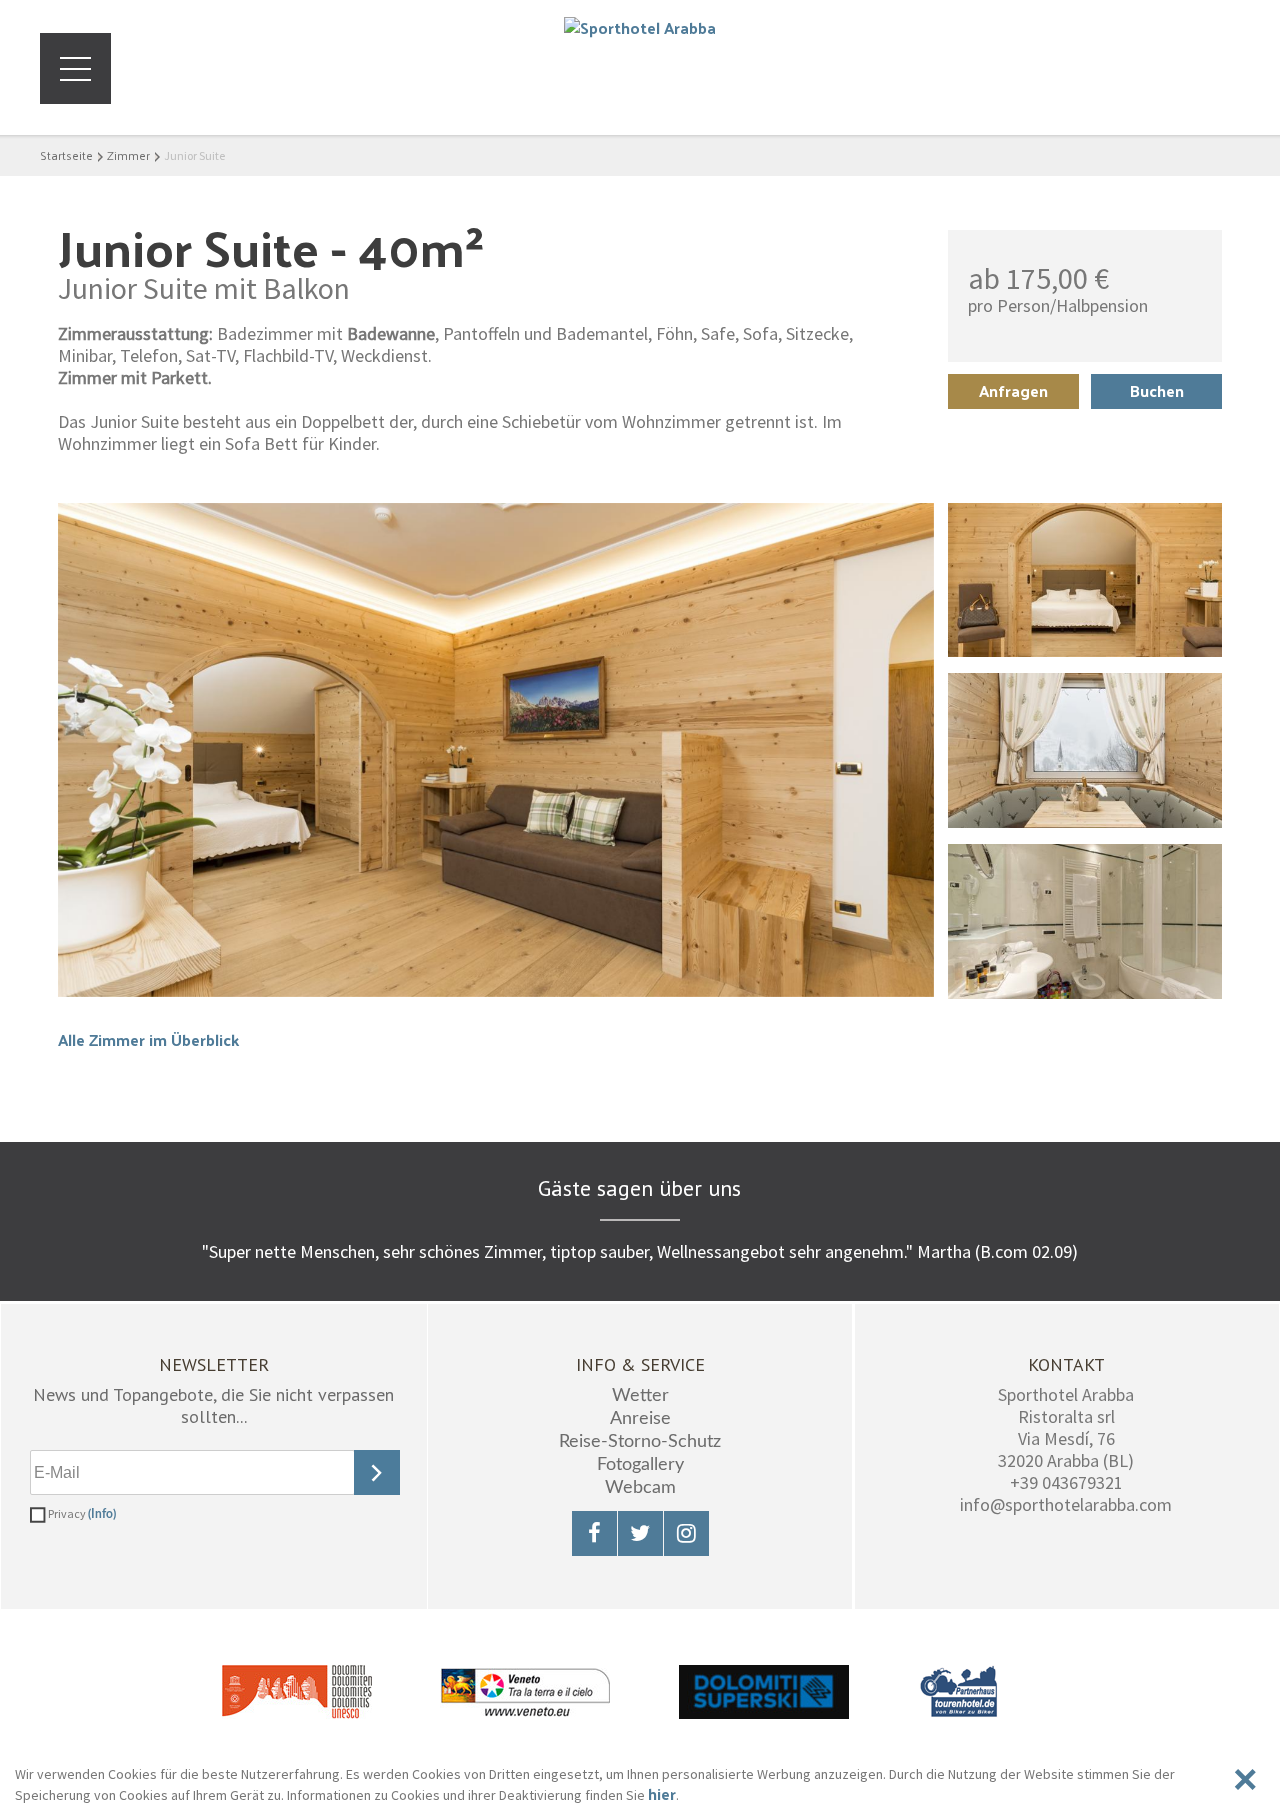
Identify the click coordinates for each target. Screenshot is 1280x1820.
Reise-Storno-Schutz (640, 1442)
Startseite (66, 155)
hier (662, 1793)
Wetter (640, 1396)
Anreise (640, 1419)
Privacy (82, 1513)
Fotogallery (640, 1465)
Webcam (640, 1488)
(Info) (102, 1514)
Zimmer (128, 155)
